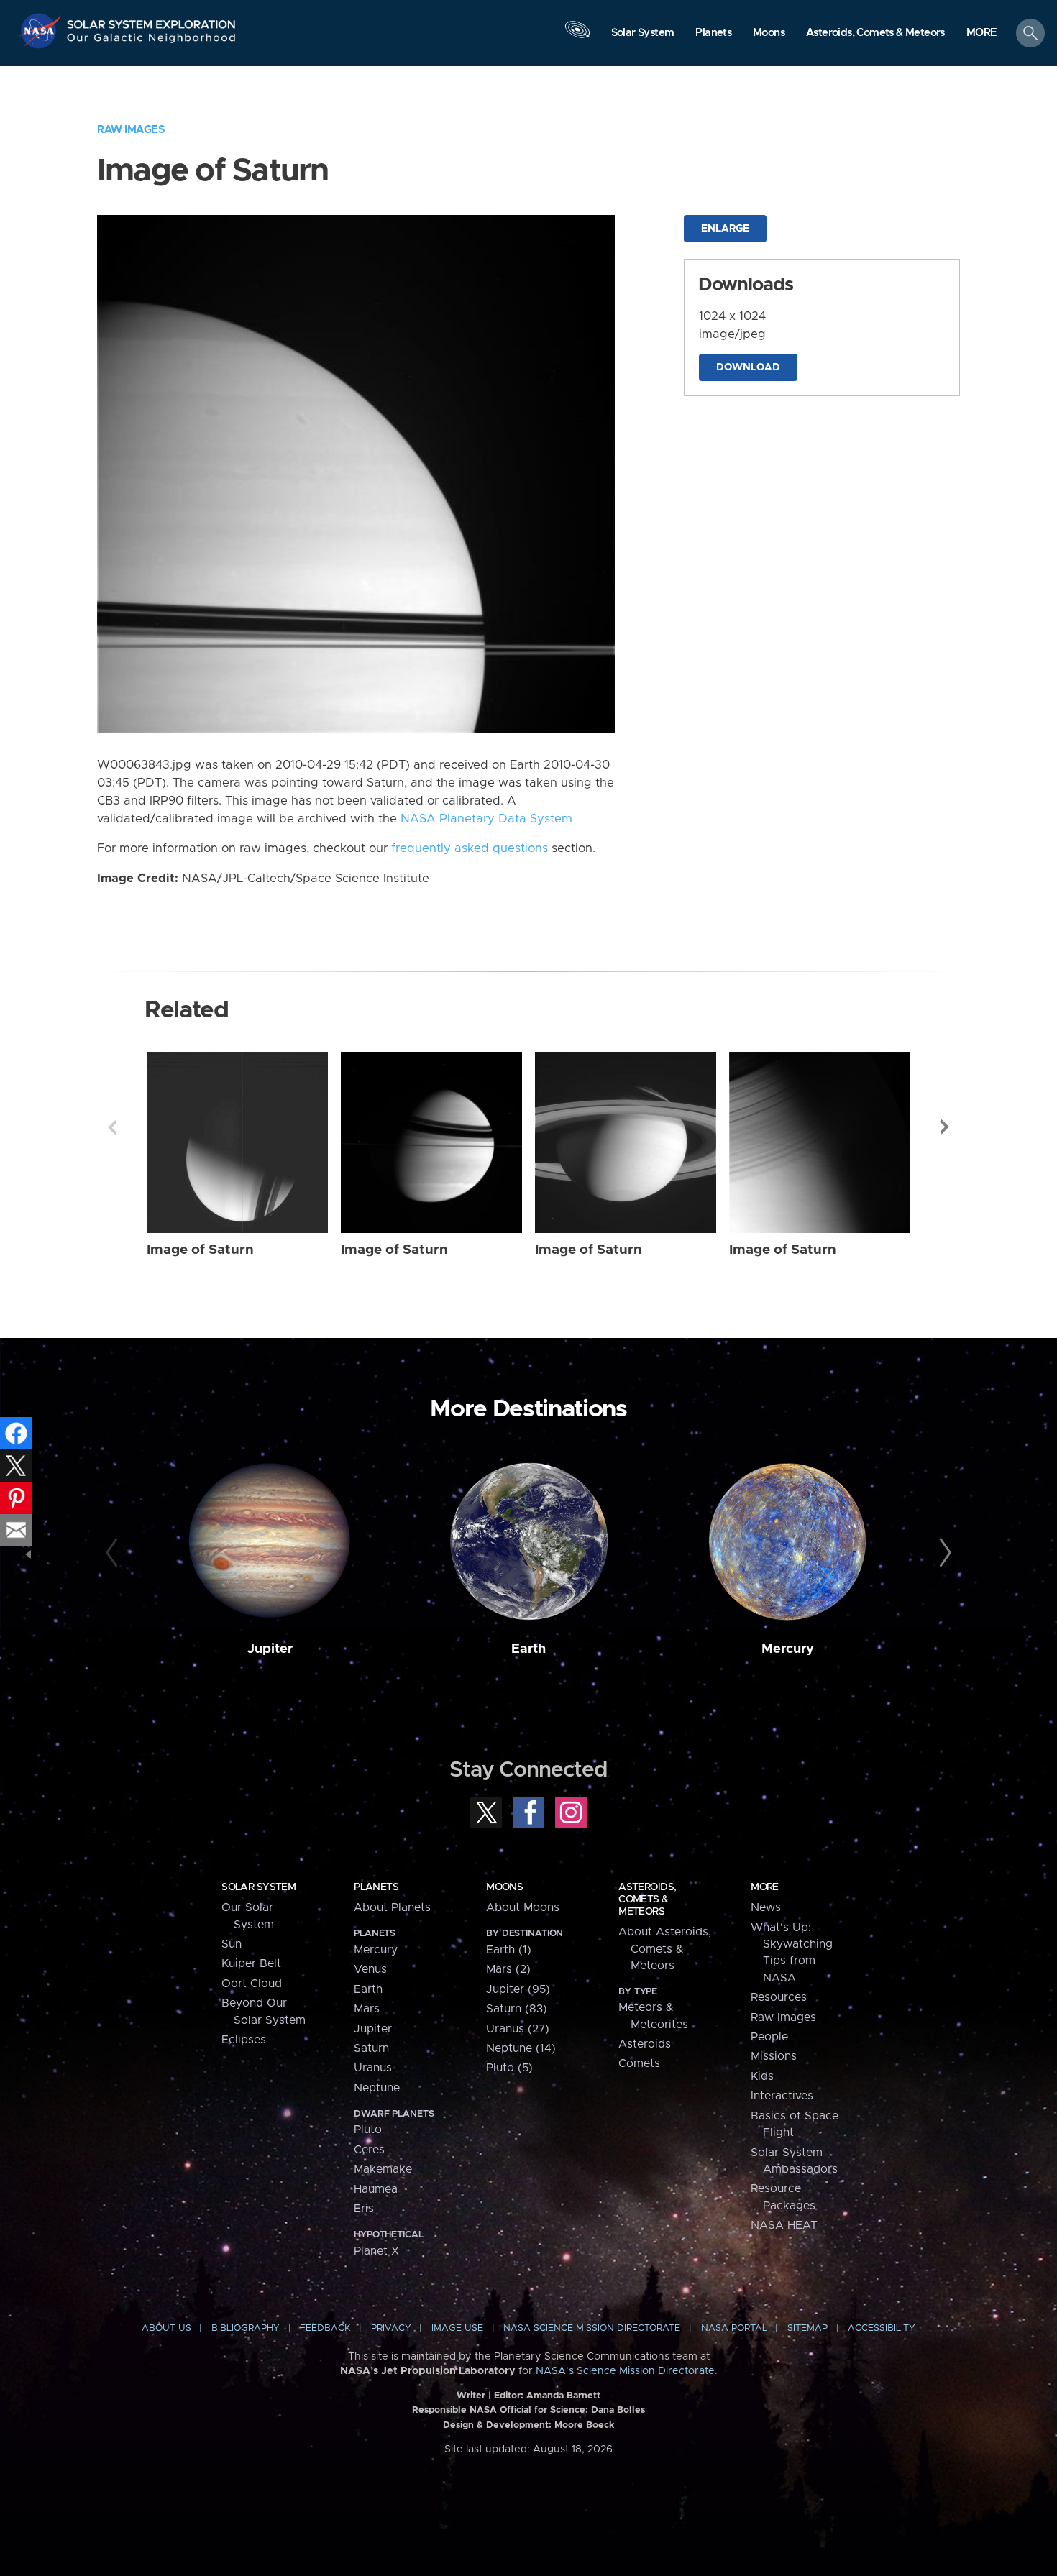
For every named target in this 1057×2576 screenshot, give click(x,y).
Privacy (391, 2328)
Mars (367, 2009)
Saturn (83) (517, 2009)
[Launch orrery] (577, 37)
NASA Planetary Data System (486, 819)
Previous (112, 1127)
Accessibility (882, 2328)
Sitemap (807, 2328)
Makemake (383, 2169)
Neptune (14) (521, 2048)
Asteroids (645, 2044)
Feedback (325, 2328)
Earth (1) (509, 1950)
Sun (232, 1944)
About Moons (523, 1907)
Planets (376, 1887)
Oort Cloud (252, 1984)
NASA (42, 31)
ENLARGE (725, 229)
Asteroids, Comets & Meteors (647, 1899)
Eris (364, 2209)
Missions (774, 2056)
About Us (166, 2328)
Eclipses (244, 2040)
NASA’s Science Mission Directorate (625, 2371)
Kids (762, 2076)
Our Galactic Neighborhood (152, 41)
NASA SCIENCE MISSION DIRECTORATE (592, 2328)
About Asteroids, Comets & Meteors (665, 1949)
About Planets (392, 1907)
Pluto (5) (509, 2068)
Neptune (377, 2088)
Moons (504, 1887)
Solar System (258, 1887)
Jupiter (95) (518, 1989)
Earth (528, 1649)
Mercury (788, 1649)
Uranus (373, 2068)
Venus (370, 1969)
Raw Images (131, 130)
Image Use (457, 2328)
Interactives (782, 2096)
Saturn (371, 2048)
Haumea (376, 2189)
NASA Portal (734, 2328)
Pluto (368, 2130)
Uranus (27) (518, 2029)
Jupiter (270, 1649)
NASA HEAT (784, 2225)
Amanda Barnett (563, 2396)
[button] (982, 34)
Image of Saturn (200, 1250)
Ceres (369, 2150)
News (766, 1907)
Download (748, 367)
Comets (639, 2063)
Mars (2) (508, 1969)
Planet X (376, 2251)
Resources (779, 1997)
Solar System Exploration (152, 20)
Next (945, 1127)
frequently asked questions (470, 848)
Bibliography (246, 2328)
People (769, 2037)
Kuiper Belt (251, 1963)
